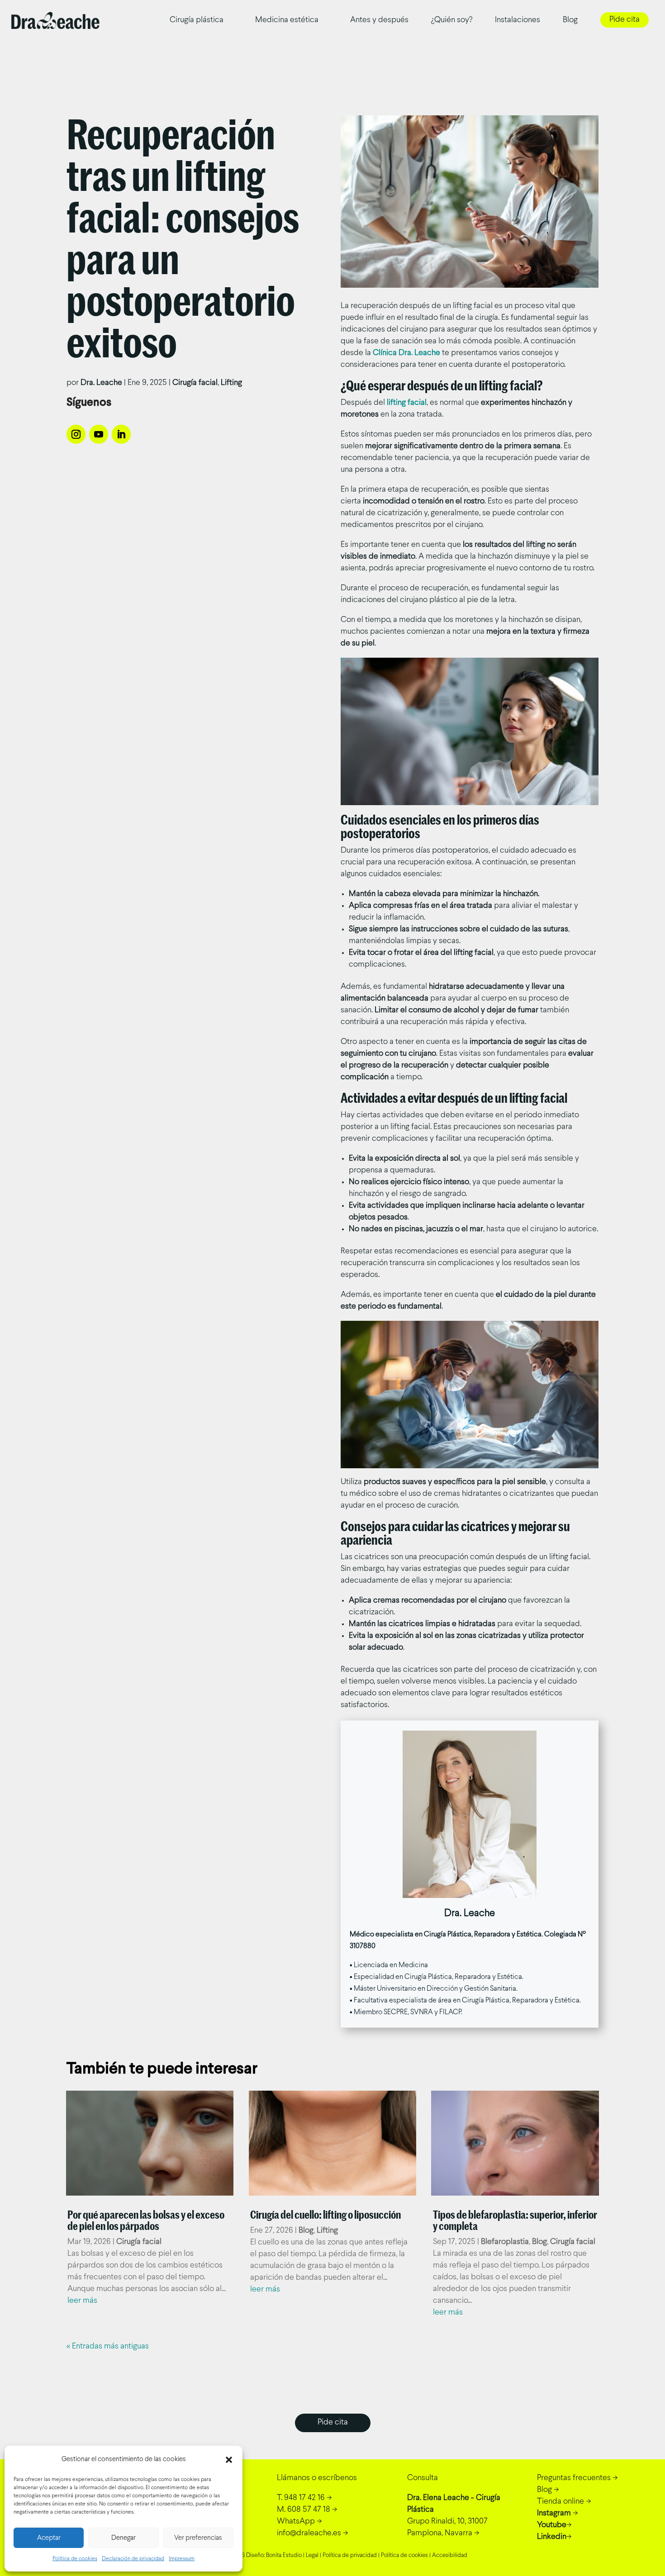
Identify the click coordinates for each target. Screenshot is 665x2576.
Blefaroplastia (505, 2242)
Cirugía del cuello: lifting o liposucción (325, 2215)
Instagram (554, 2513)
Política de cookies (75, 2559)
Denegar (123, 2538)
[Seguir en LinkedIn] (121, 434)
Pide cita (625, 20)
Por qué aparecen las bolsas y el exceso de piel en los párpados (146, 2220)
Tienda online (560, 2502)
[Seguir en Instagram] (76, 434)
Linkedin (552, 2537)
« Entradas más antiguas (108, 2346)
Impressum (182, 2559)
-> (304, 2498)
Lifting (231, 383)
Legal (312, 2556)
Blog (570, 20)
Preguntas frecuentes (574, 2478)
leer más (82, 2301)
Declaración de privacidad (133, 2559)
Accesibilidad (450, 2556)
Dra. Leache (101, 383)
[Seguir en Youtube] (99, 434)
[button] (229, 2460)
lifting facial (407, 403)
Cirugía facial (195, 383)
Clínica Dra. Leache (406, 353)
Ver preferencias (198, 2538)
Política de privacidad (350, 2556)
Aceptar (49, 2538)
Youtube (552, 2525)
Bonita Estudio (284, 2556)
